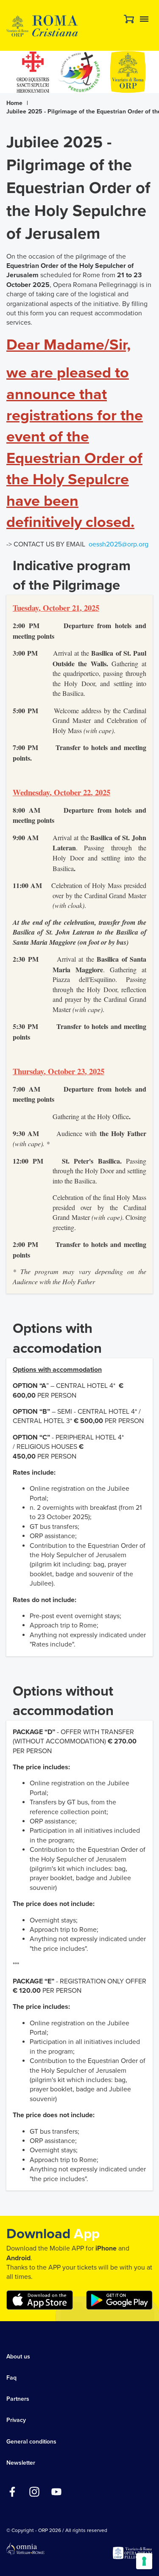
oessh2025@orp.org (119, 544)
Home (14, 103)
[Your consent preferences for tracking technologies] (144, 2561)
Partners (18, 2399)
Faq (11, 2378)
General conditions (31, 2442)
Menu (144, 19)
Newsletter (21, 2463)
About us (18, 2357)
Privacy (16, 2420)
